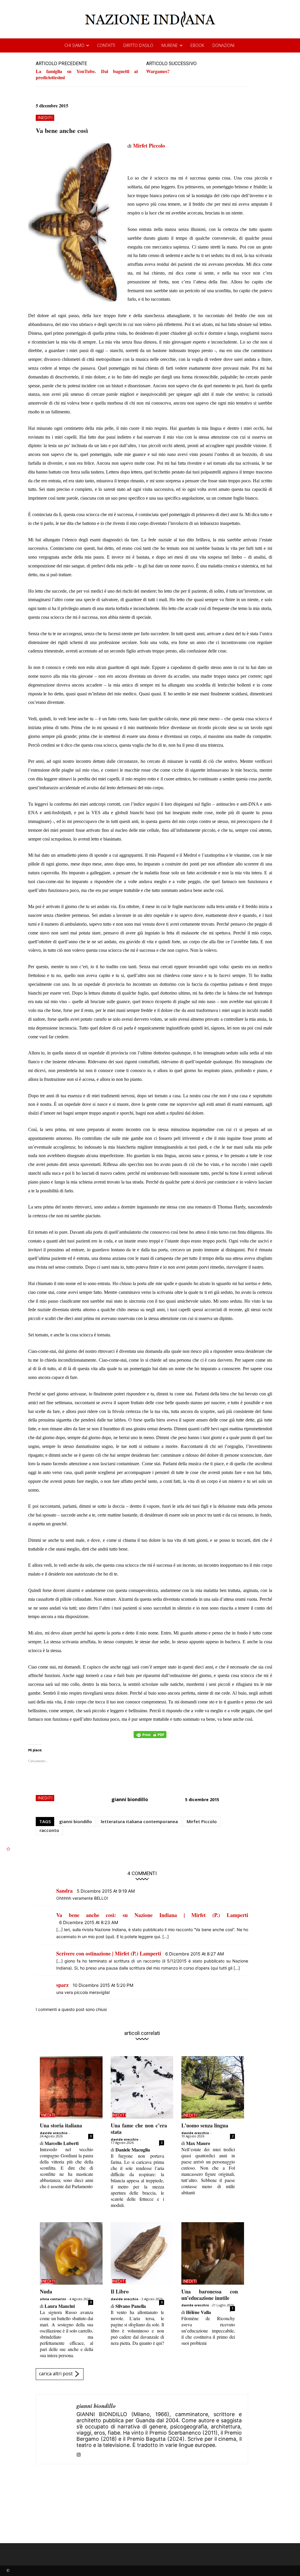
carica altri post (56, 2374)
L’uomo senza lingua (205, 2125)
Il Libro (120, 2291)
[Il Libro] (142, 2254)
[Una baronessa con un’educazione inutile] (213, 2254)
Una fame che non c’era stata (139, 2129)
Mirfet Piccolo (149, 146)
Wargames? (158, 71)
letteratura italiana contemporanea (139, 1821)
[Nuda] (71, 2254)
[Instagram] (79, 2454)
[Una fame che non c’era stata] (142, 2087)
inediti (45, 118)
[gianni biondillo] (56, 2429)
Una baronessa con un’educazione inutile (209, 2295)
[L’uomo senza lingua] (213, 2087)
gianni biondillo (130, 1799)
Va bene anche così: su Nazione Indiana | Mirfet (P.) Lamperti (152, 1915)
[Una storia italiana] (71, 2087)
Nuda (46, 2291)
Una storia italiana (61, 2125)
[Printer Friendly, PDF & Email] (150, 1738)
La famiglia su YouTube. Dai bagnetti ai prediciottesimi (87, 74)
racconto (49, 1830)
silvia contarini (53, 2299)
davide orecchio (54, 2133)
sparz (62, 1985)
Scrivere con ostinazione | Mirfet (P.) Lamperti (109, 1953)
